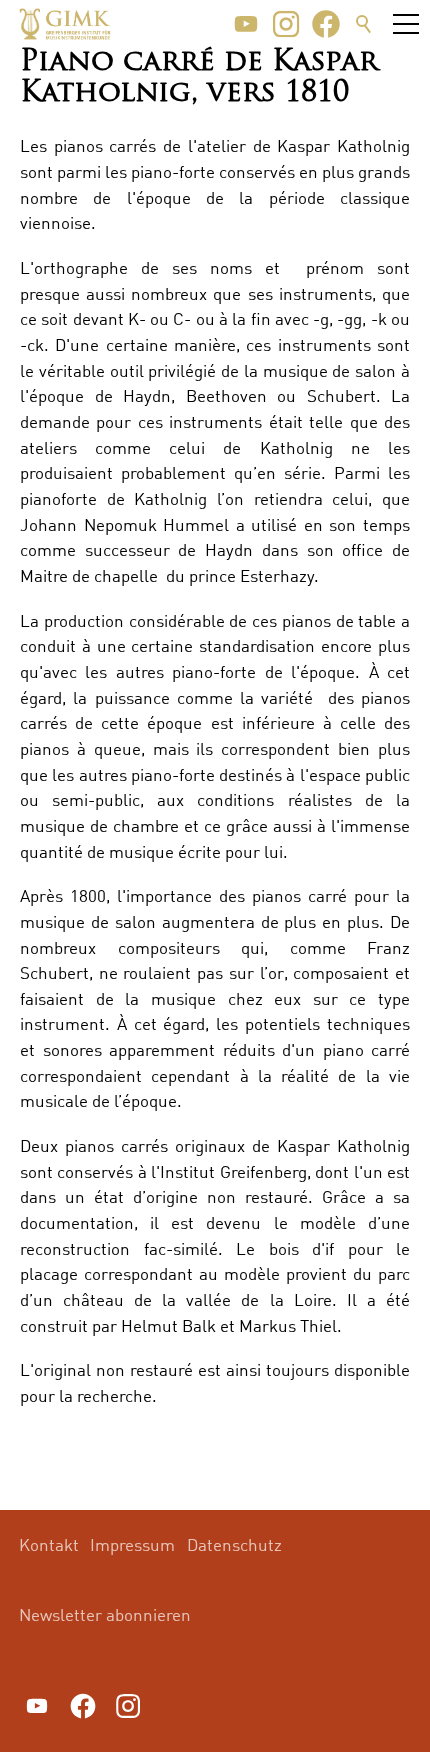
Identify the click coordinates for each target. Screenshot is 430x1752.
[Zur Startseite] (65, 24)
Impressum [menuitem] (132, 1544)
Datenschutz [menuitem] (234, 1544)
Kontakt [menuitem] (49, 1544)
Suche (364, 24)
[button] (246, 24)
